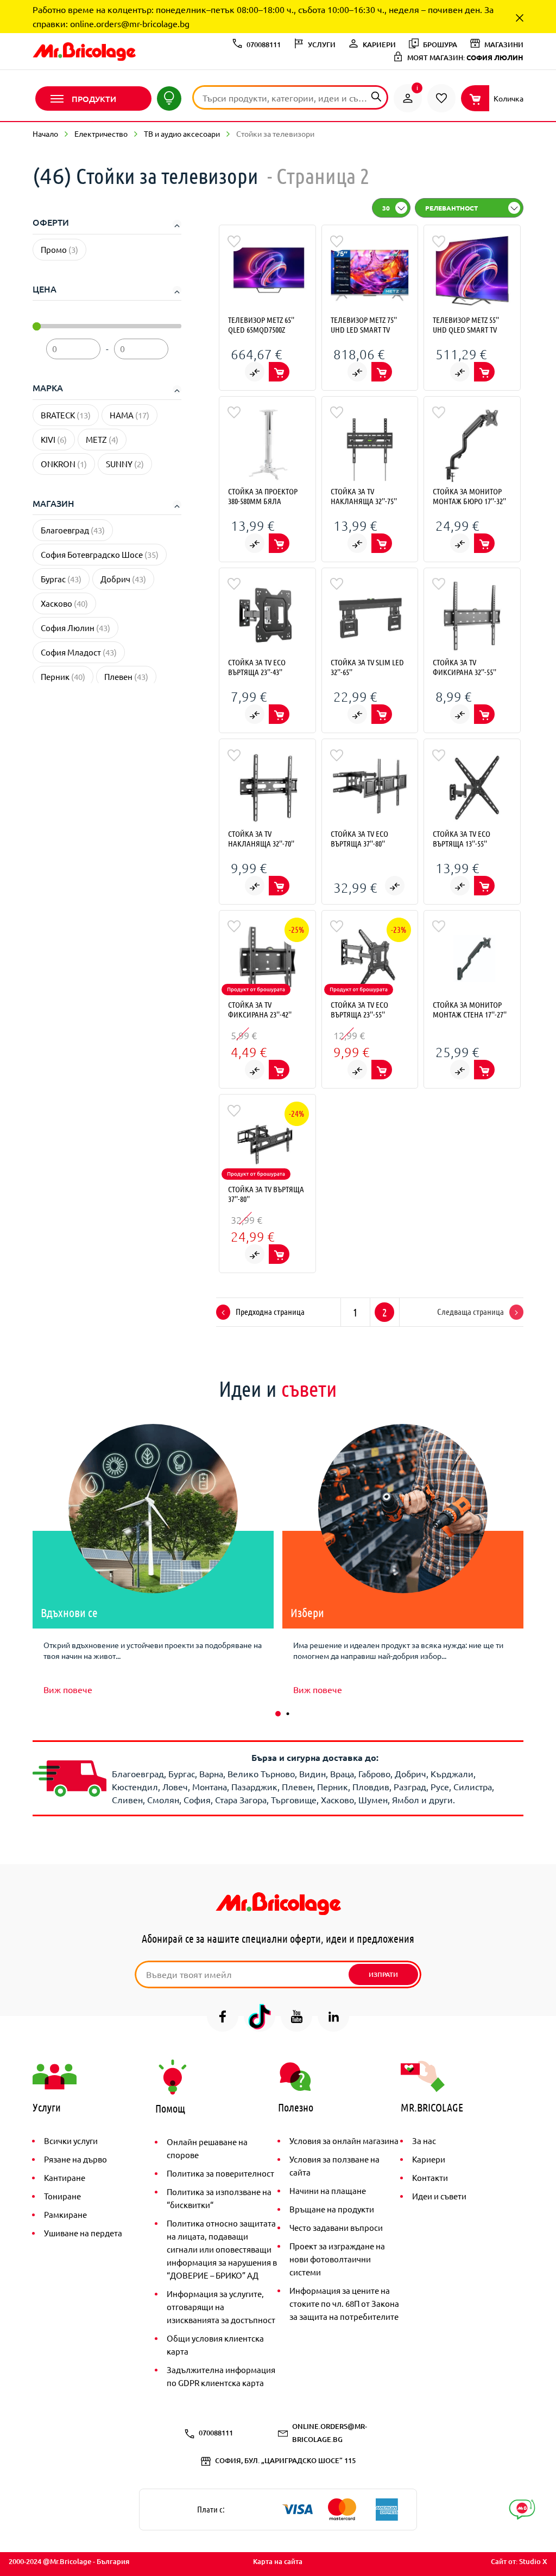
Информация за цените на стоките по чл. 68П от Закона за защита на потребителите (344, 2303)
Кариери (429, 2159)
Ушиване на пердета (83, 2233)
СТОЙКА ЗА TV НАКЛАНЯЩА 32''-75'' (364, 496)
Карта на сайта (278, 2561)
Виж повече (68, 1689)
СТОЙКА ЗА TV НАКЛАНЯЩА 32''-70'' (261, 838)
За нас (424, 2141)
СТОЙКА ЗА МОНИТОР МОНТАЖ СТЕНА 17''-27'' (470, 1009)
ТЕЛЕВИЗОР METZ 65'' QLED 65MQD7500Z (261, 325)
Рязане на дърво (75, 2159)
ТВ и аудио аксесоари (182, 133)
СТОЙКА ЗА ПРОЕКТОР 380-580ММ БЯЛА (263, 496)
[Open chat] (522, 2510)
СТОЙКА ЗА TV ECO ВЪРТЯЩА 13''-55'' (462, 838)
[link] (408, 98)
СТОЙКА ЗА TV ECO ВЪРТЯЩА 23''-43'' (257, 667)
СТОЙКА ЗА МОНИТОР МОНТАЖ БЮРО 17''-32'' (469, 496)
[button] (278, 1714)
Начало (45, 133)
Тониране (62, 2196)
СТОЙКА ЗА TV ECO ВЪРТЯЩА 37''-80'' (359, 838)
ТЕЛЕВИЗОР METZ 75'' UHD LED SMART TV (364, 325)
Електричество (101, 133)
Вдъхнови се (69, 1612)
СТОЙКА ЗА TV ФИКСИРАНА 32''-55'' (465, 667)
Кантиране (65, 2177)
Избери (307, 1612)
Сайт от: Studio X (519, 2561)
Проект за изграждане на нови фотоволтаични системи (337, 2259)
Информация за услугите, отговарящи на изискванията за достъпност (221, 2307)
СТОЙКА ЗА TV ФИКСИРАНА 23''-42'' (260, 1009)
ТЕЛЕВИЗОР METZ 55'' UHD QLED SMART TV (466, 325)
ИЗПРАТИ (383, 1974)
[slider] (37, 326)
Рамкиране (65, 2214)
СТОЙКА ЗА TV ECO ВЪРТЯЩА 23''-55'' (359, 1009)
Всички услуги (71, 2141)
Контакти (430, 2177)
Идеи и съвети (439, 2196)
